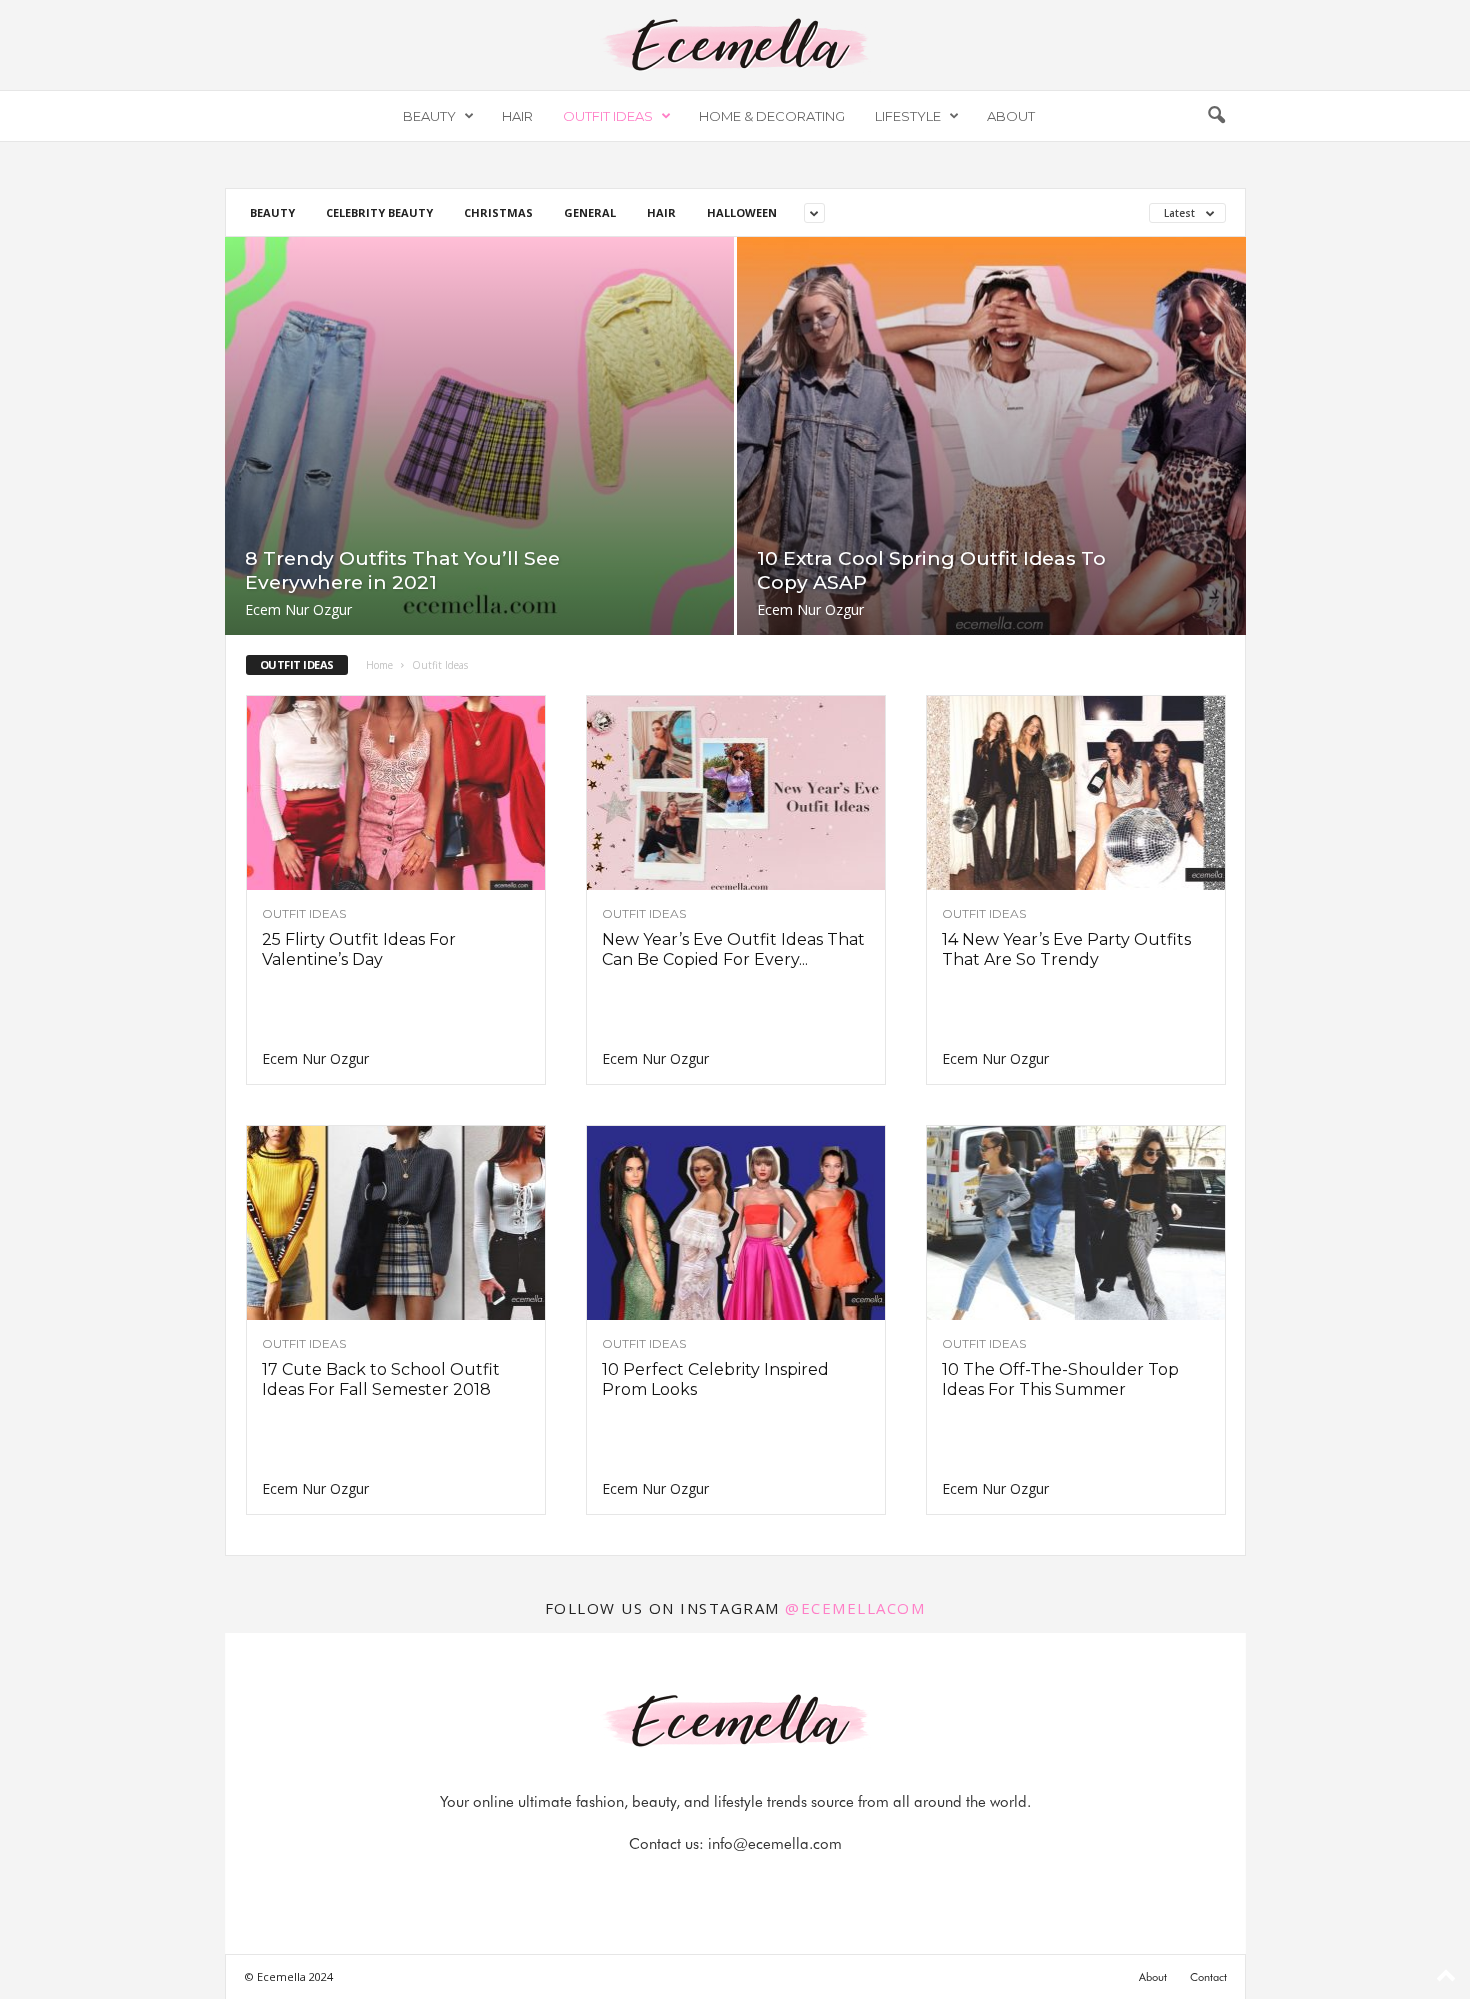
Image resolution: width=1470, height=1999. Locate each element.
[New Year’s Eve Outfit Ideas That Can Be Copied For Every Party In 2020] (736, 793)
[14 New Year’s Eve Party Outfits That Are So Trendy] (1076, 793)
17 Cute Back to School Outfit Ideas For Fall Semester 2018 (381, 1379)
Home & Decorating (772, 116)
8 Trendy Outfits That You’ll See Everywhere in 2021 (402, 570)
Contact (1208, 1977)
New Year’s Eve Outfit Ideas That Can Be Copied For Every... (733, 949)
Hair (517, 116)
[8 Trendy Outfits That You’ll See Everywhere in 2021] (479, 436)
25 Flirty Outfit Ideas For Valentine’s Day (359, 949)
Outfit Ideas (608, 116)
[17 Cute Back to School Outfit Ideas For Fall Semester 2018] (396, 1223)
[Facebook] (668, 1883)
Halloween (742, 212)
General (590, 212)
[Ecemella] (735, 45)
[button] (1216, 116)
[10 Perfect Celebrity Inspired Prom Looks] (736, 1223)
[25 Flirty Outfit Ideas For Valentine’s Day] (396, 793)
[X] (760, 1883)
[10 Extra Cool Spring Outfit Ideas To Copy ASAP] (991, 436)
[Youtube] (804, 1883)
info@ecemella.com (775, 1844)
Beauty (429, 116)
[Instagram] (714, 1883)
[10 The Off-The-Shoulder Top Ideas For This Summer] (1076, 1223)
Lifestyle (908, 116)
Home (379, 665)
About (1011, 116)
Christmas (498, 212)
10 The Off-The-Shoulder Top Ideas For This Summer (1060, 1379)
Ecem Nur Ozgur (298, 609)
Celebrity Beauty (379, 212)
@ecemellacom (855, 1608)
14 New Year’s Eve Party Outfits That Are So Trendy (1066, 949)
